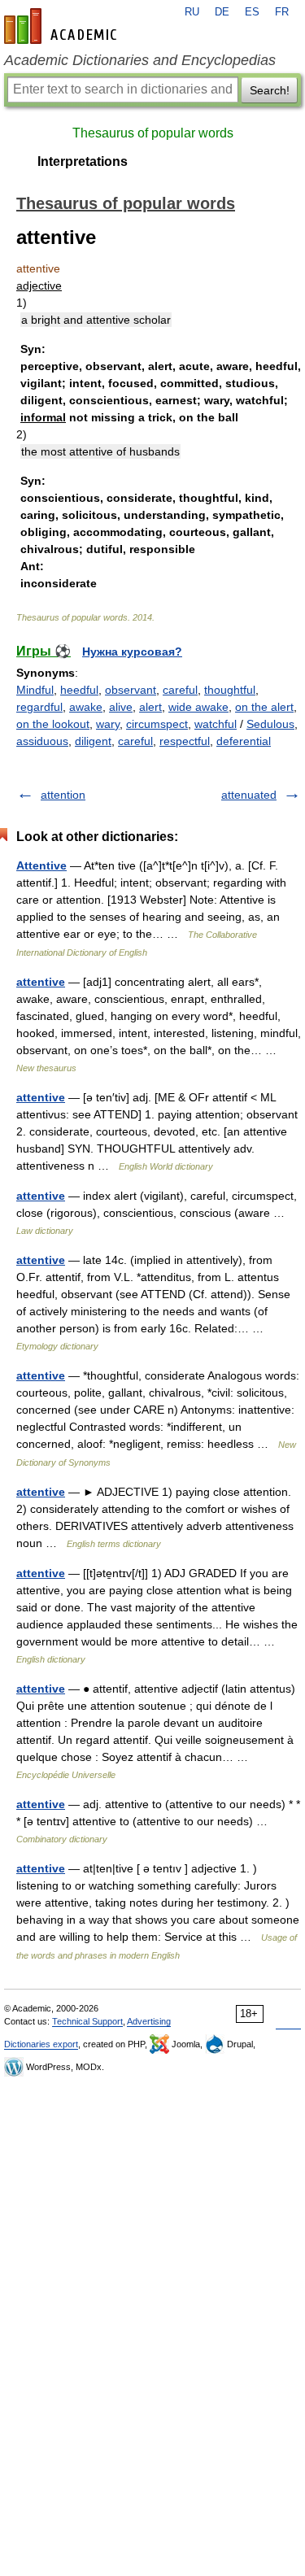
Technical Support (87, 2021)
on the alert (264, 707)
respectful (185, 741)
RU (192, 12)
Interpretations (83, 161)
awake (86, 707)
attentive (41, 982)
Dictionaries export (41, 2044)
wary (108, 724)
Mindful (35, 690)
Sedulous (270, 724)
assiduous (42, 741)
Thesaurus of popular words (153, 133)
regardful (39, 707)
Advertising (149, 2021)
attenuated (249, 795)
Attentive (41, 865)
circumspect (157, 724)
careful (180, 690)
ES (252, 12)
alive (121, 707)
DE (222, 12)
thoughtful (230, 690)
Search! (270, 90)
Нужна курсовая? (132, 652)
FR (282, 12)
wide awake (198, 707)
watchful (216, 724)
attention (63, 795)
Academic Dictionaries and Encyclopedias (140, 60)
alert (150, 707)
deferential (244, 741)
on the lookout (53, 724)
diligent (93, 741)
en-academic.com (63, 26)
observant (131, 690)
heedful (79, 690)
